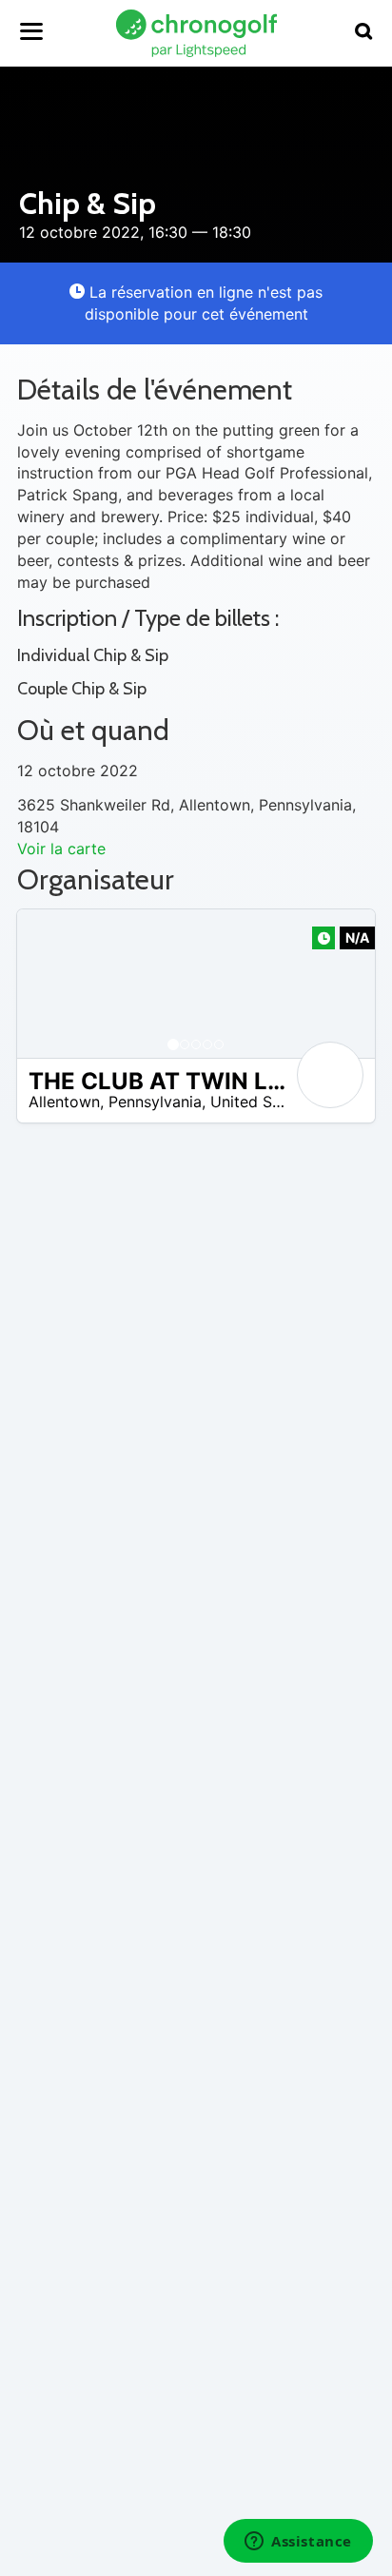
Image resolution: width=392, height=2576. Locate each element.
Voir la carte (61, 849)
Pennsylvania (155, 1102)
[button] (50, 984)
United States (259, 1102)
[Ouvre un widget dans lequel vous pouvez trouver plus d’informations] (298, 2543)
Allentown (64, 1102)
